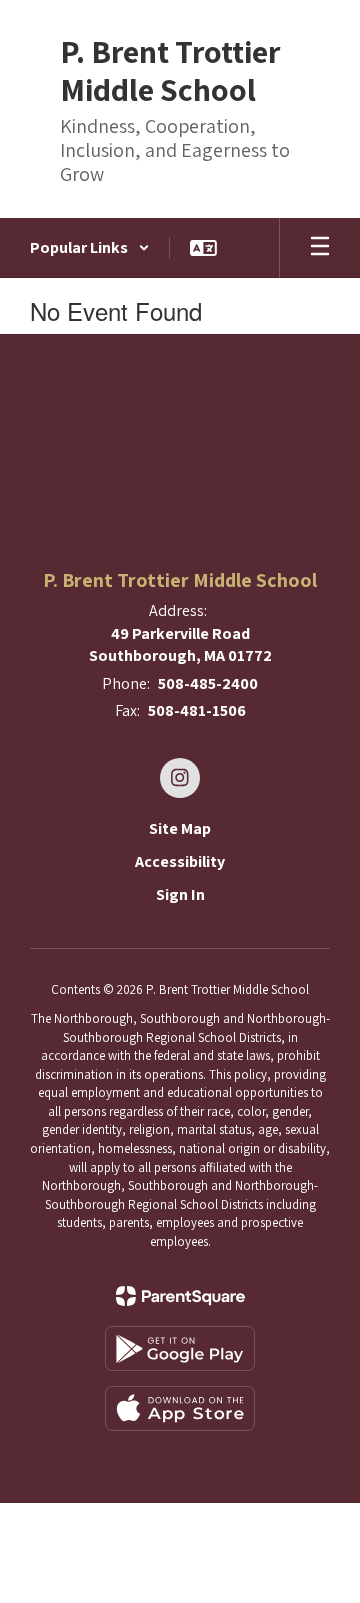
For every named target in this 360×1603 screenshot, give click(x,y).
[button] (90, 248)
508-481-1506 (197, 710)
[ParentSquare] (180, 1296)
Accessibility (180, 861)
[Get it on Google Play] (180, 1348)
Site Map (180, 828)
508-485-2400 (208, 683)
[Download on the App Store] (180, 1408)
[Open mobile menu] (320, 248)
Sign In (180, 894)
